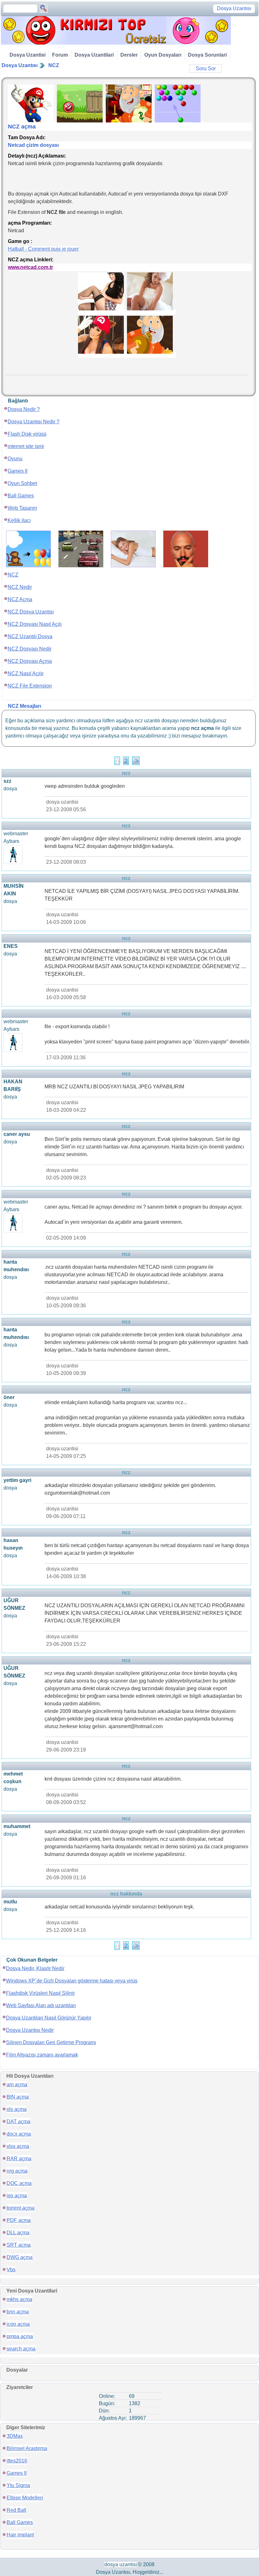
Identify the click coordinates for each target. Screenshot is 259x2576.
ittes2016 (17, 2461)
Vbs (11, 2270)
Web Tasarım (22, 508)
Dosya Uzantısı (20, 65)
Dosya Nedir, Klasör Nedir (35, 1968)
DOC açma (19, 2183)
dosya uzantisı (121, 2564)
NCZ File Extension (30, 686)
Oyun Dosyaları (163, 55)
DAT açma (18, 2122)
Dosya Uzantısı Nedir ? (33, 422)
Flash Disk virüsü (27, 434)
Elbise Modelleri (25, 2498)
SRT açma (19, 2245)
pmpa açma (20, 2336)
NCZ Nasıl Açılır (26, 673)
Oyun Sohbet (22, 483)
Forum (60, 55)
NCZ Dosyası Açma (30, 661)
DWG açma (20, 2257)
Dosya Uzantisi (27, 55)
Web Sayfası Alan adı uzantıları (41, 2005)
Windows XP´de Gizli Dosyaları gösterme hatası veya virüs (72, 1981)
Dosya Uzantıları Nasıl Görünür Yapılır (49, 2018)
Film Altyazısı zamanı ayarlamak (42, 2055)
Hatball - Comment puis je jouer (43, 249)
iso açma (17, 2196)
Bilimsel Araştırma (27, 2448)
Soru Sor (206, 68)
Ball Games (21, 496)
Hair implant (20, 2535)
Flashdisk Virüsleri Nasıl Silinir (40, 1993)
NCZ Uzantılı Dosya (30, 636)
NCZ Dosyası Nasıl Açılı (35, 624)
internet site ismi (26, 446)
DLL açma (18, 2233)
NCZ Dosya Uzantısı (31, 612)
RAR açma (19, 2159)
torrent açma (21, 2208)
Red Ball (16, 2510)
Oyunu (15, 459)
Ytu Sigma (18, 2485)
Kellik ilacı (19, 520)
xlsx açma (18, 2146)
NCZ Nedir (20, 587)
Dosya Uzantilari (94, 55)
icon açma (18, 2324)
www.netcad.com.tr (30, 267)
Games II (18, 471)
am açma (17, 2084)
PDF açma (19, 2220)
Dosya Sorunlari (207, 55)
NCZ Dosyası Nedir (30, 649)
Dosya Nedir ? (24, 409)
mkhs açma (19, 2299)
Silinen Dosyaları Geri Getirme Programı (51, 2042)
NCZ (54, 65)
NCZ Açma (20, 599)
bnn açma (18, 2312)
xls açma (17, 2109)
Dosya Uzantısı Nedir (30, 2030)
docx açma (19, 2134)
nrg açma (17, 2171)
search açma (21, 2349)
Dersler (129, 55)
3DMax (15, 2436)
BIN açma (18, 2097)
